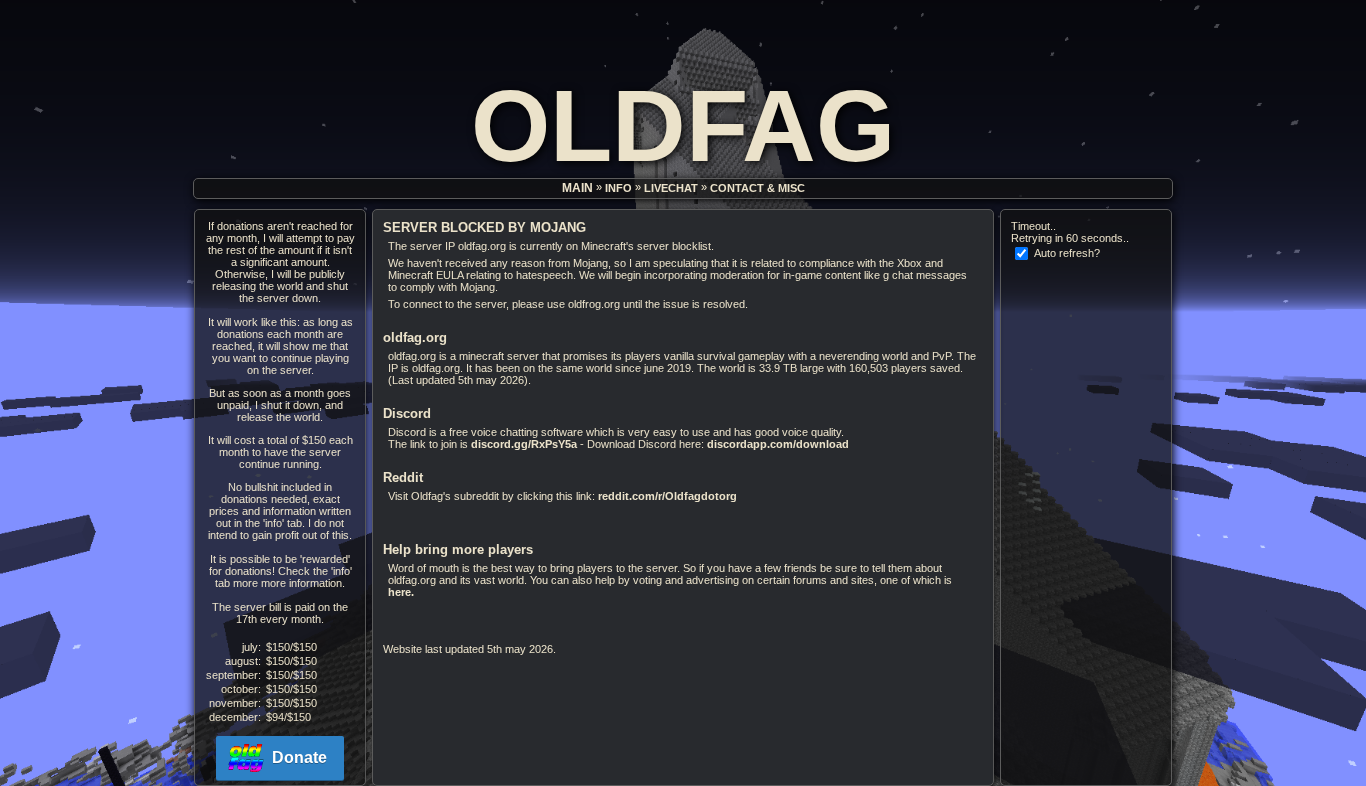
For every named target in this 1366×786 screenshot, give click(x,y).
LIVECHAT (671, 189)
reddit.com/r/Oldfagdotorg (667, 496)
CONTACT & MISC (757, 189)
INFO (618, 189)
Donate (299, 757)
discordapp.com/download (778, 444)
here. (401, 592)
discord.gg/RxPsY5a (524, 444)
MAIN (577, 189)
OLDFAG (683, 126)
